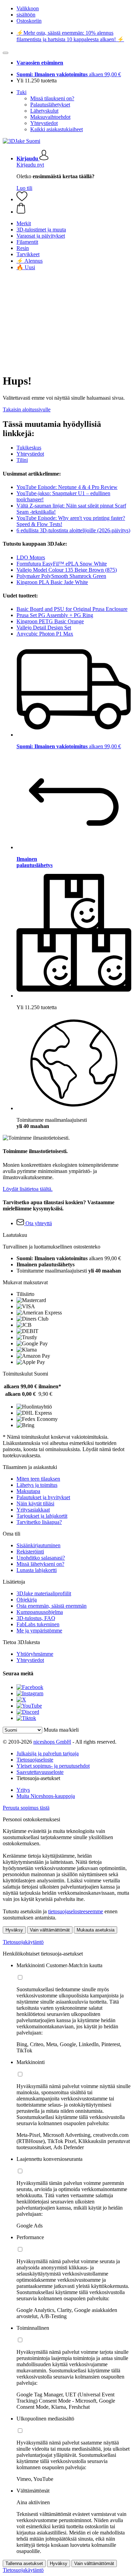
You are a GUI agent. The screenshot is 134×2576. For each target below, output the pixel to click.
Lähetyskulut (44, 111)
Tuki (21, 92)
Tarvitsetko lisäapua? (39, 1522)
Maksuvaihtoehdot (50, 117)
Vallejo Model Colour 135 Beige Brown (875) (67, 570)
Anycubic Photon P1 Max (45, 634)
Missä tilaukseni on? (52, 98)
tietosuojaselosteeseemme (76, 1911)
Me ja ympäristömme (39, 1631)
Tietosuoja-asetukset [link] (38, 1778)
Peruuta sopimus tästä (26, 1808)
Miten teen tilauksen (38, 1479)
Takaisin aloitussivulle (27, 409)
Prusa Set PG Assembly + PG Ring (55, 615)
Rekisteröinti (30, 1552)
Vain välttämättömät (50, 1930)
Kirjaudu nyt (30, 165)
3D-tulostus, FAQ (36, 1618)
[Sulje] (5, 53)
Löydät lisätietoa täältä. (28, 1189)
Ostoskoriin (29, 21)
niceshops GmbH (52, 1742)
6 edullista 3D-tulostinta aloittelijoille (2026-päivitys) (73, 530)
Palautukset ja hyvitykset (43, 1497)
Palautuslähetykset (50, 105)
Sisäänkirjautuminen (38, 1545)
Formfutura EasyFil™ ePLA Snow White (62, 564)
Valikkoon (28, 8)
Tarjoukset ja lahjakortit (42, 1516)
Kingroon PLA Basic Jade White (52, 582)
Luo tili (24, 188)
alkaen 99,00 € (69, 74)
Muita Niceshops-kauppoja (46, 1796)
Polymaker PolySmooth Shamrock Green (61, 576)
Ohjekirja (27, 1600)
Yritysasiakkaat (33, 1510)
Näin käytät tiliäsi (35, 1503)
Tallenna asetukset (24, 2563)
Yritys (23, 1790)
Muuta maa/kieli (61, 1730)
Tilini (22, 460)
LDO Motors (31, 557)
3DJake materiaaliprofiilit (44, 1593)
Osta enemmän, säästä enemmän (52, 1606)
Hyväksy (14, 1930)
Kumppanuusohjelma (40, 1612)
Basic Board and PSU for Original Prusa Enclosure (72, 609)
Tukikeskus (29, 448)
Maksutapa (28, 1491)
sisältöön (26, 15)
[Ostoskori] (74, 209)
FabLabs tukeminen (38, 1624)
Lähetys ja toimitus (37, 1485)
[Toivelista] (22, 199)
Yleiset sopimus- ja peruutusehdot (53, 1766)
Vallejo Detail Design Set (44, 628)
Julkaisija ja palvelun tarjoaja (48, 1753)
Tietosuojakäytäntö (23, 1942)
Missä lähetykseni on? (40, 1564)
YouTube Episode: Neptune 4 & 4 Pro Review (67, 487)
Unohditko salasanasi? (41, 1558)
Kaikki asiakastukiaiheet (57, 129)
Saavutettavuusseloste (40, 1772)
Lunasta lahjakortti (37, 1570)
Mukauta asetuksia (96, 1930)
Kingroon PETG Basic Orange (50, 621)
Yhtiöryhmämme (35, 1654)
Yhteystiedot (44, 123)
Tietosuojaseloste (35, 1760)
